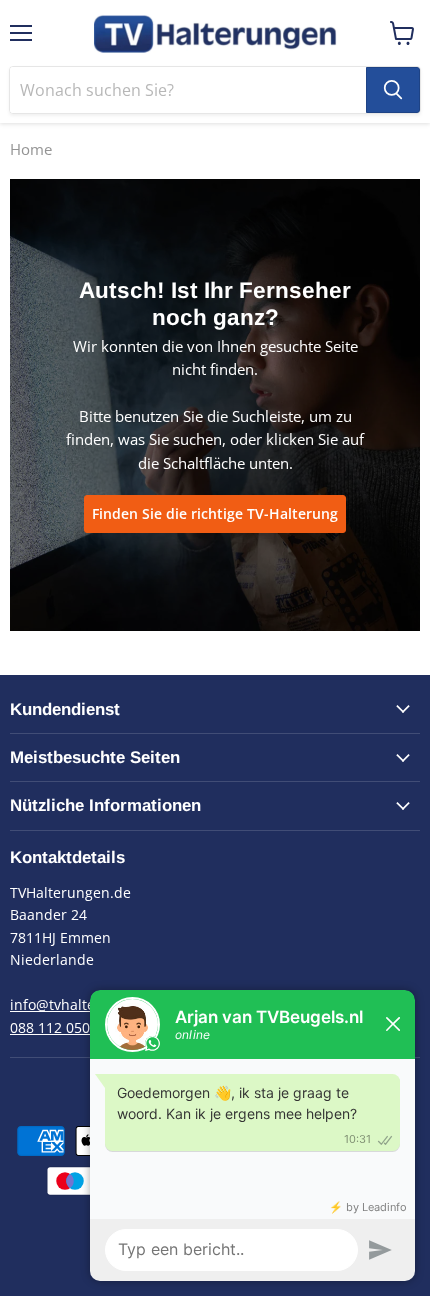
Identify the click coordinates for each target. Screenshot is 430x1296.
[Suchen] (393, 90)
